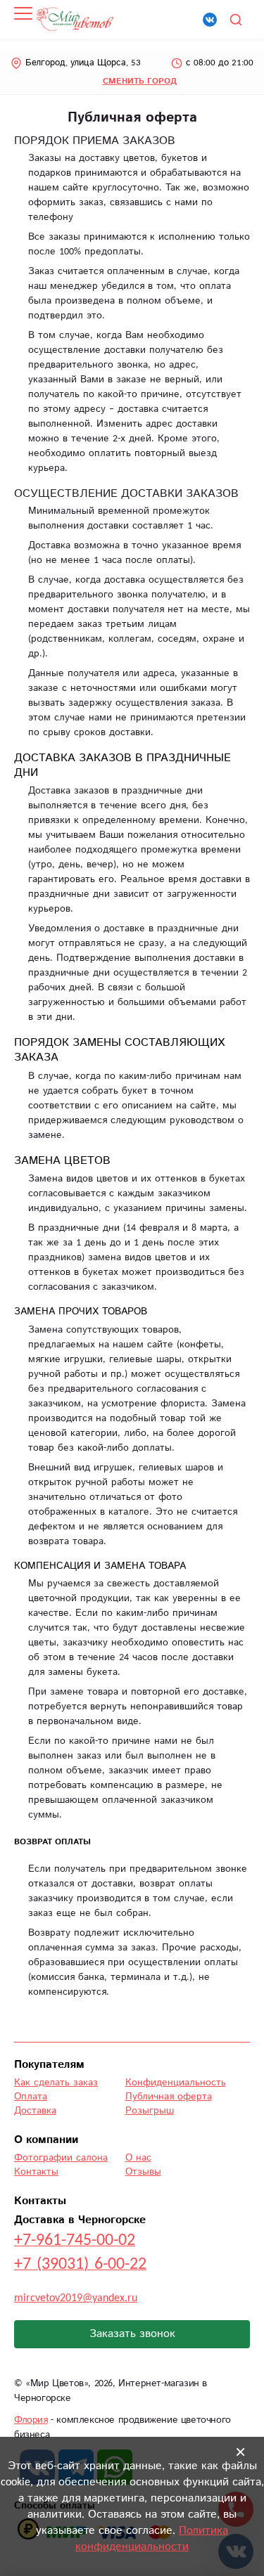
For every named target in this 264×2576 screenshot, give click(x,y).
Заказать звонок (132, 2334)
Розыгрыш (150, 2111)
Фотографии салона (61, 2158)
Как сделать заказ (56, 2083)
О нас (138, 2158)
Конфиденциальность (176, 2083)
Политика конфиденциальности (152, 2539)
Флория (31, 2420)
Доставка (35, 2111)
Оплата (31, 2097)
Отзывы (143, 2172)
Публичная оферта (169, 2097)
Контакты (36, 2172)
